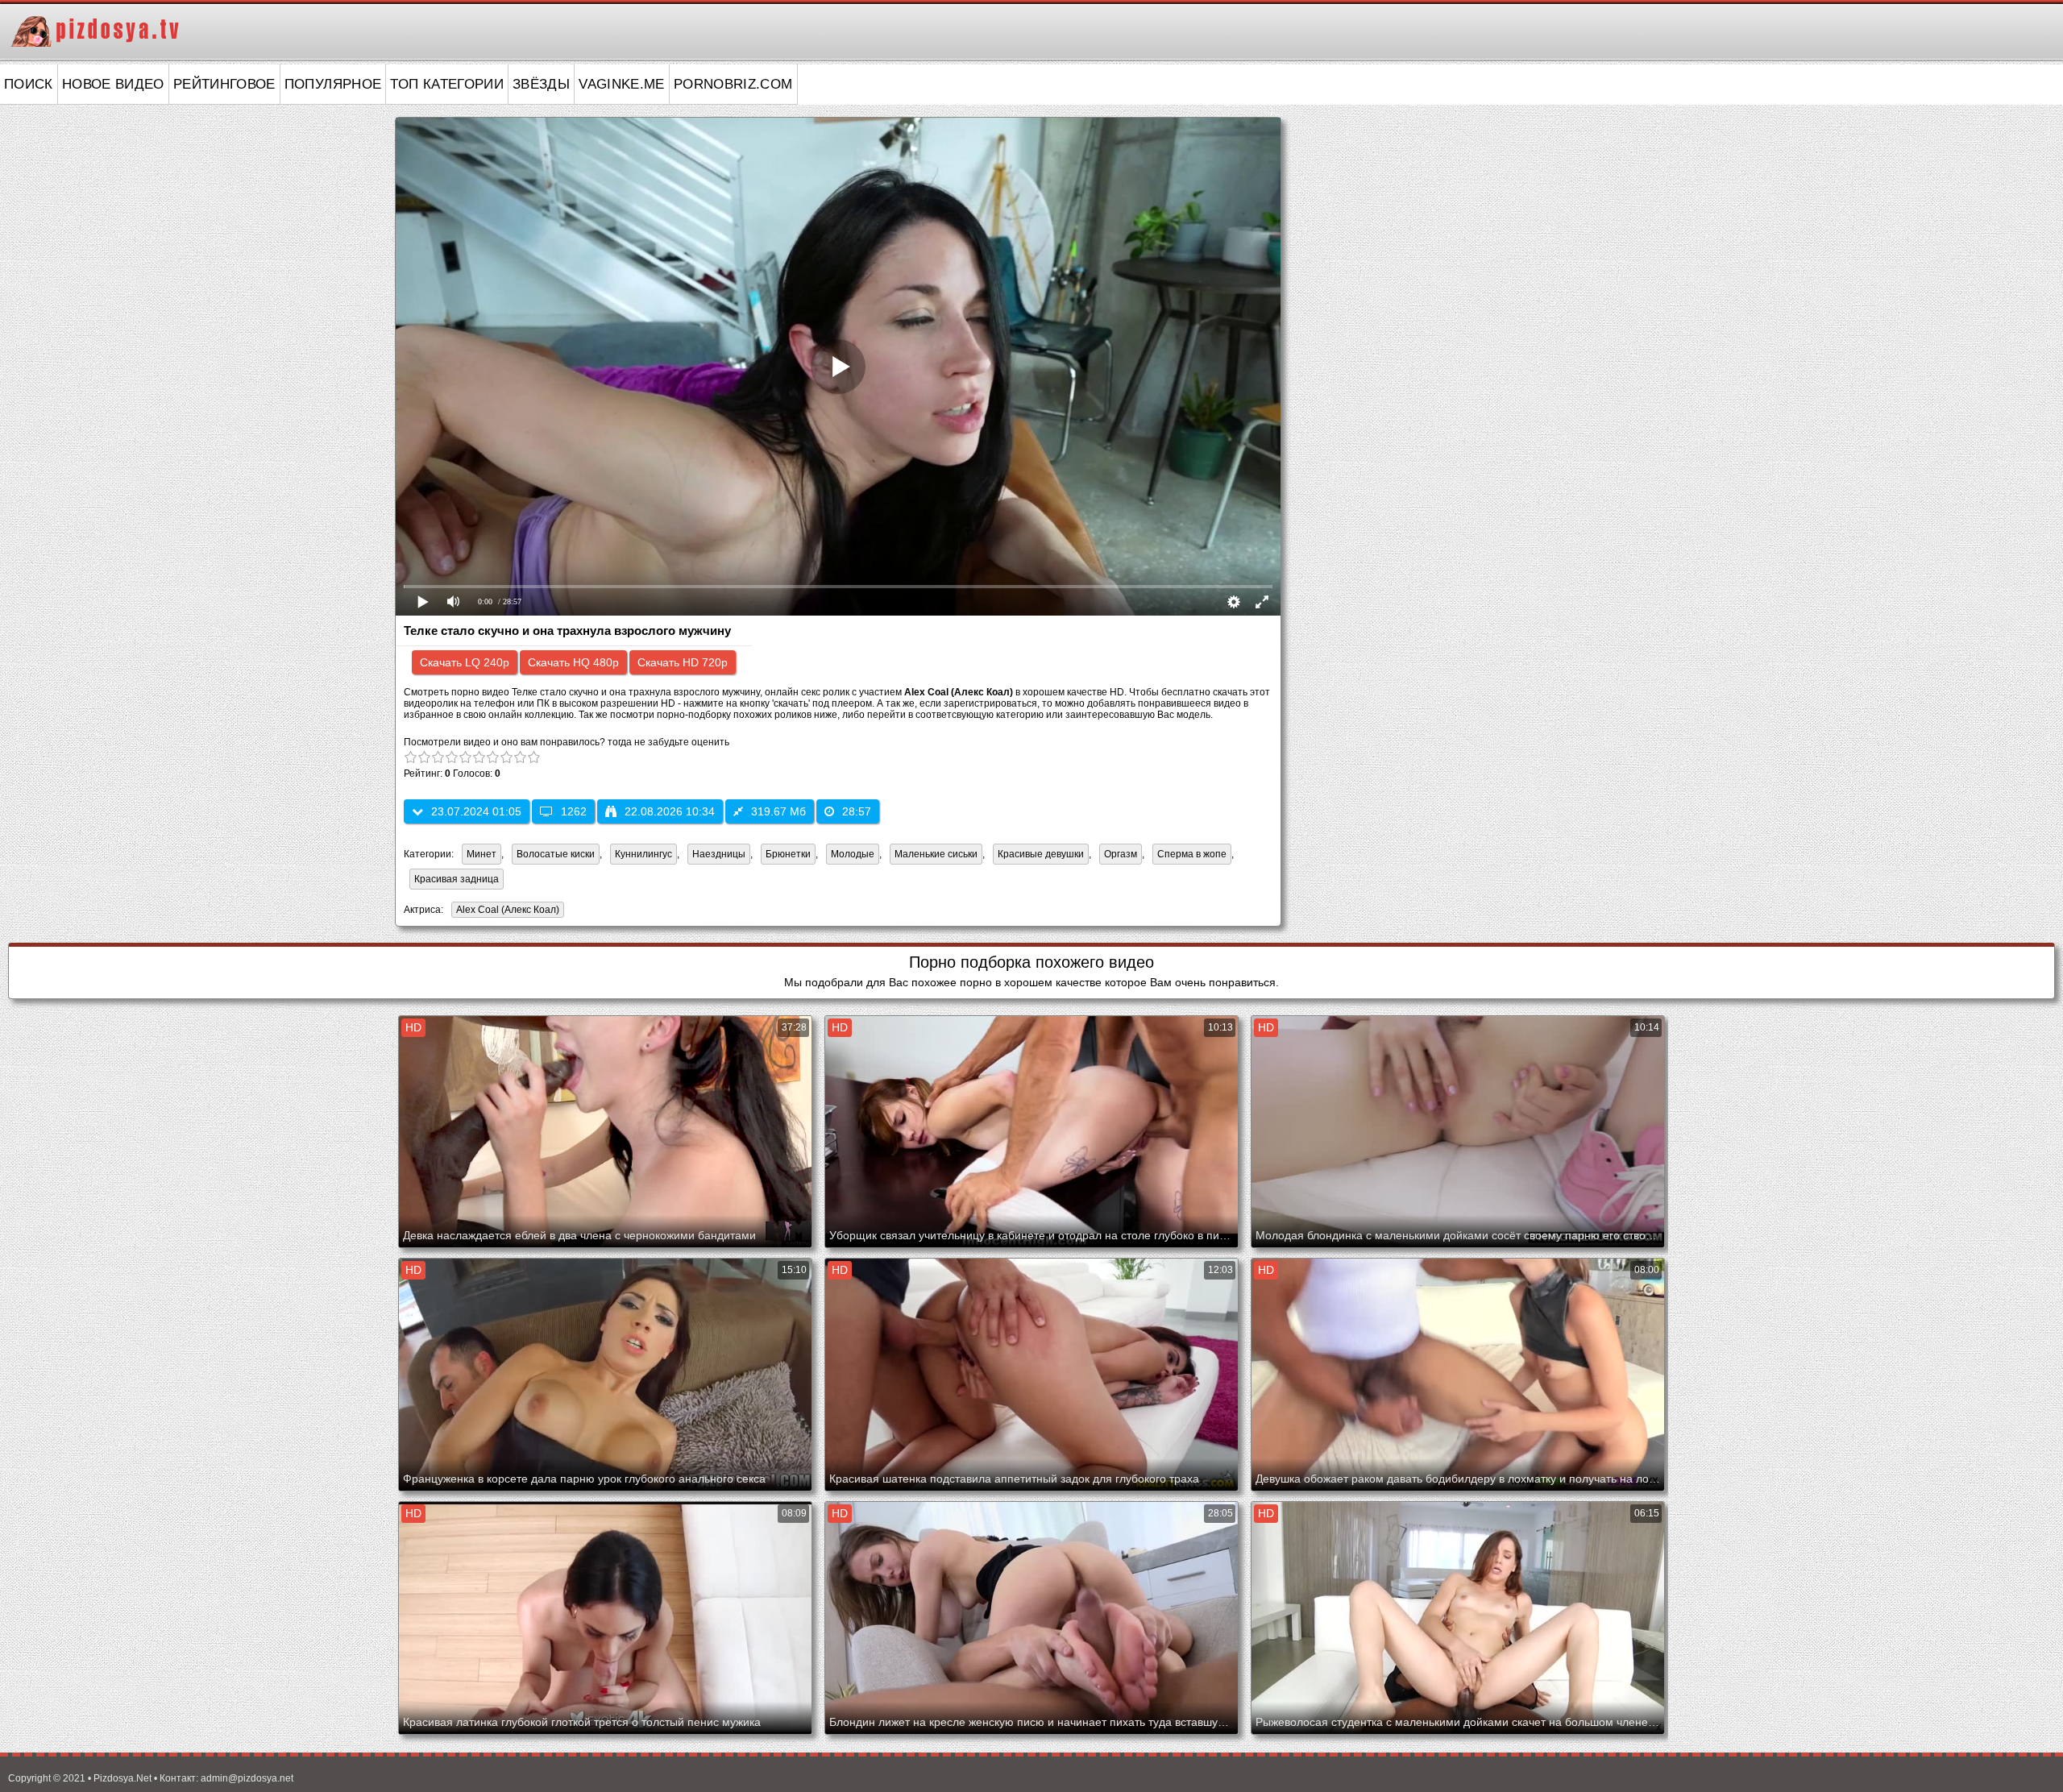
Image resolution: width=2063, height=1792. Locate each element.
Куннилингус (643, 854)
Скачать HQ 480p (573, 662)
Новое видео (113, 84)
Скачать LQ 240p (465, 662)
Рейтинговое (224, 84)
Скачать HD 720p (683, 662)
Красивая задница (457, 879)
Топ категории (447, 84)
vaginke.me (622, 84)
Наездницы (719, 854)
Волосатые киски (556, 854)
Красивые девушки (1041, 854)
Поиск (29, 84)
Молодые (853, 854)
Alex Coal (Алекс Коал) (505, 911)
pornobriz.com (733, 84)
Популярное (333, 84)
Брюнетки (788, 854)
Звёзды (541, 84)
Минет (482, 854)
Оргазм (1121, 854)
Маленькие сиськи (936, 854)
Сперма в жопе (1192, 854)
